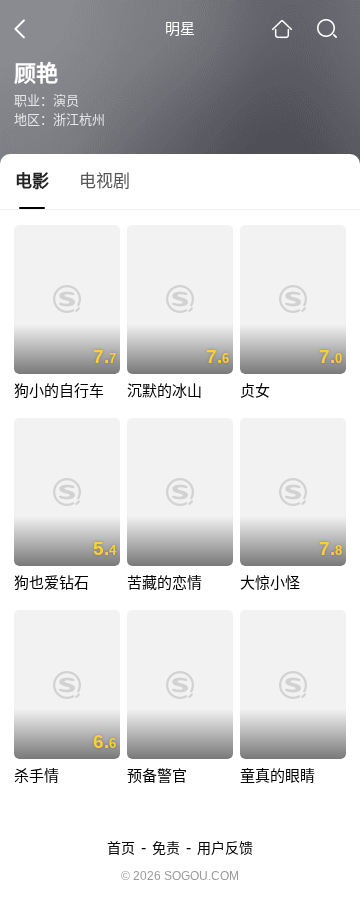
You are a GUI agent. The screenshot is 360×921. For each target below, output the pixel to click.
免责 (166, 848)
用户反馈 (225, 848)
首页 (121, 848)
